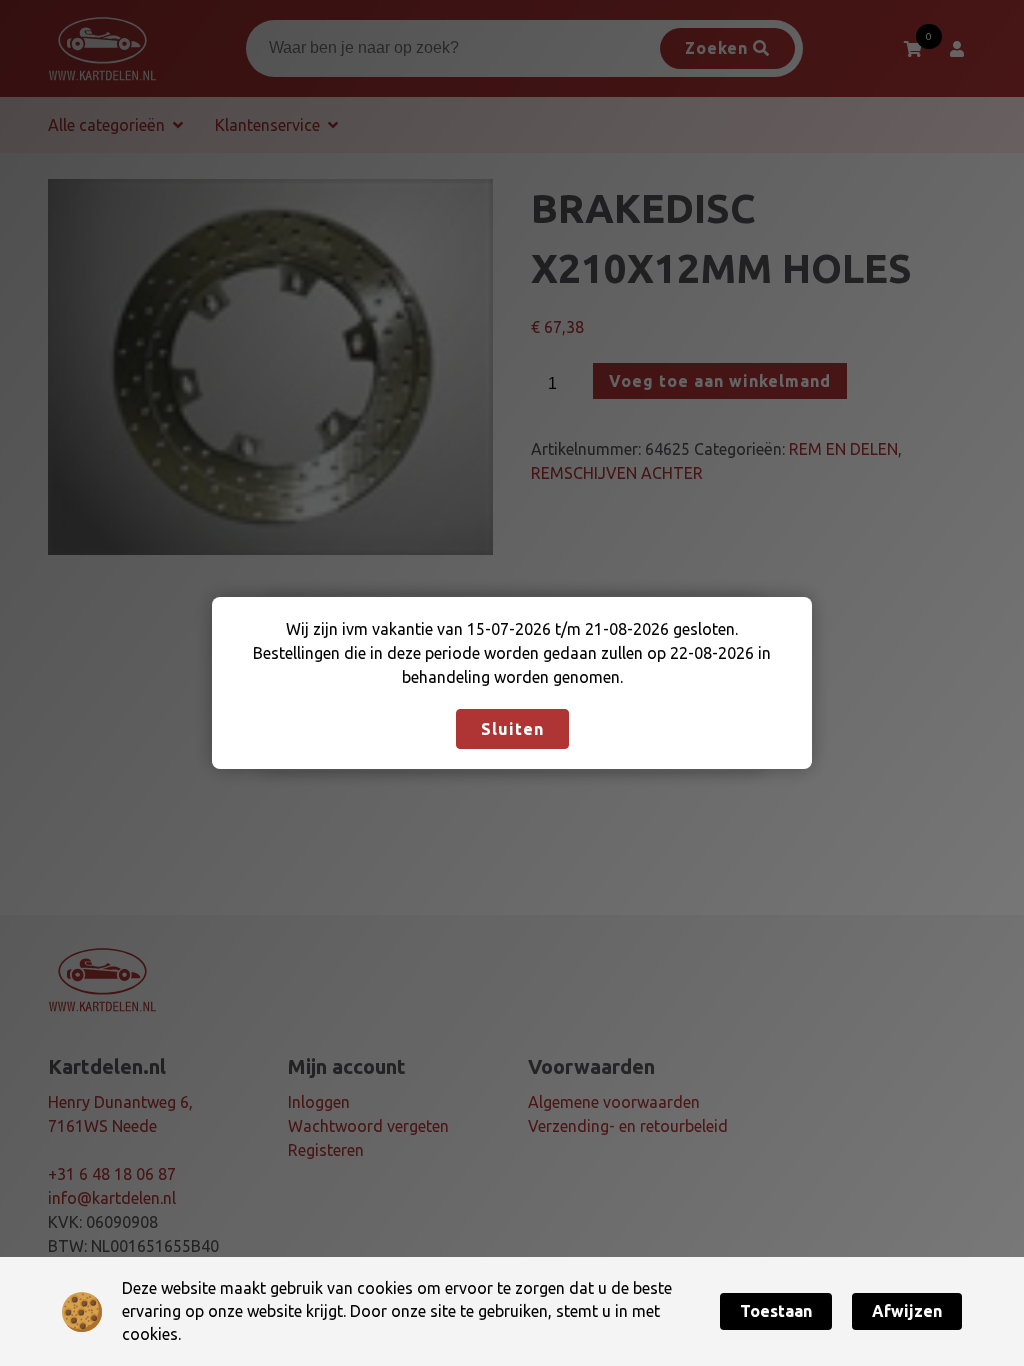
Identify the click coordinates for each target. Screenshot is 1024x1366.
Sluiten (512, 729)
